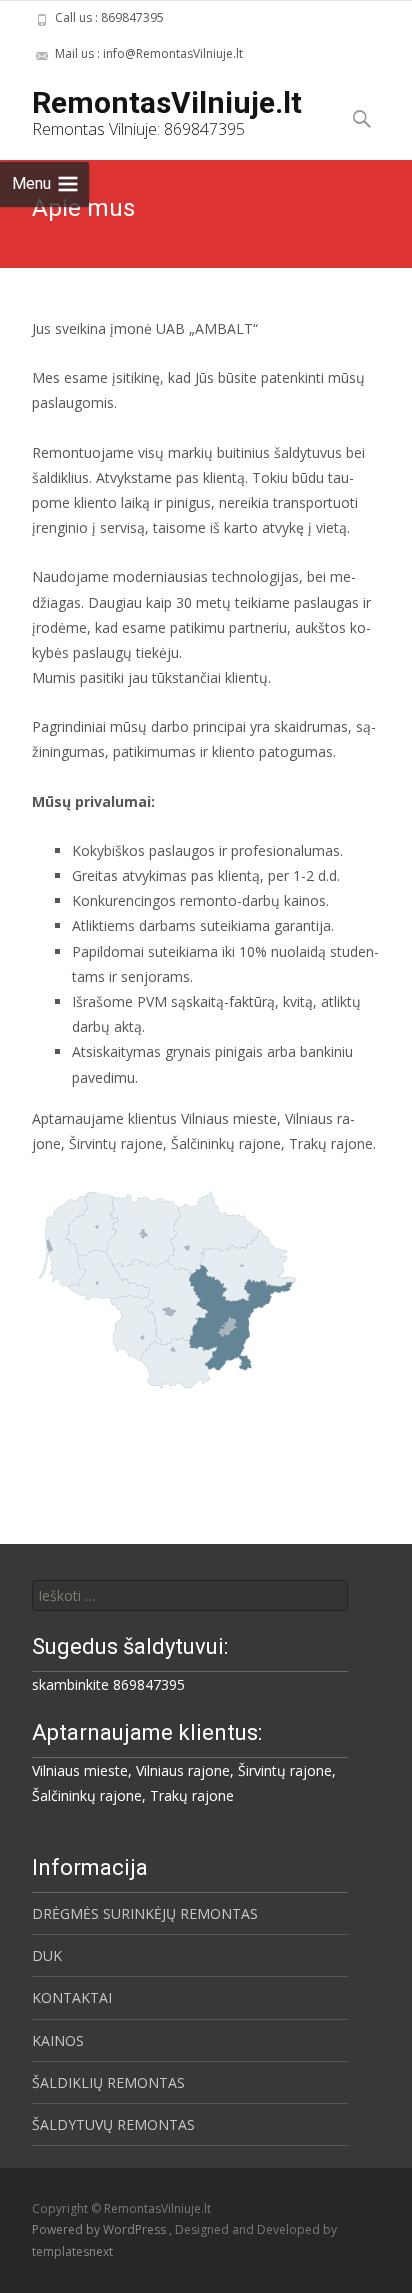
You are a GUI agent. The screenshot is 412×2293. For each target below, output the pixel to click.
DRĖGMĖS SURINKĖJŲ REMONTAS (145, 1913)
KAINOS (58, 2040)
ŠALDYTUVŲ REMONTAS (113, 2124)
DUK (47, 1955)
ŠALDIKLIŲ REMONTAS (108, 2082)
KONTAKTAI (72, 1997)
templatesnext (72, 2251)
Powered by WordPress (100, 2229)
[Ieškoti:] (190, 1595)
